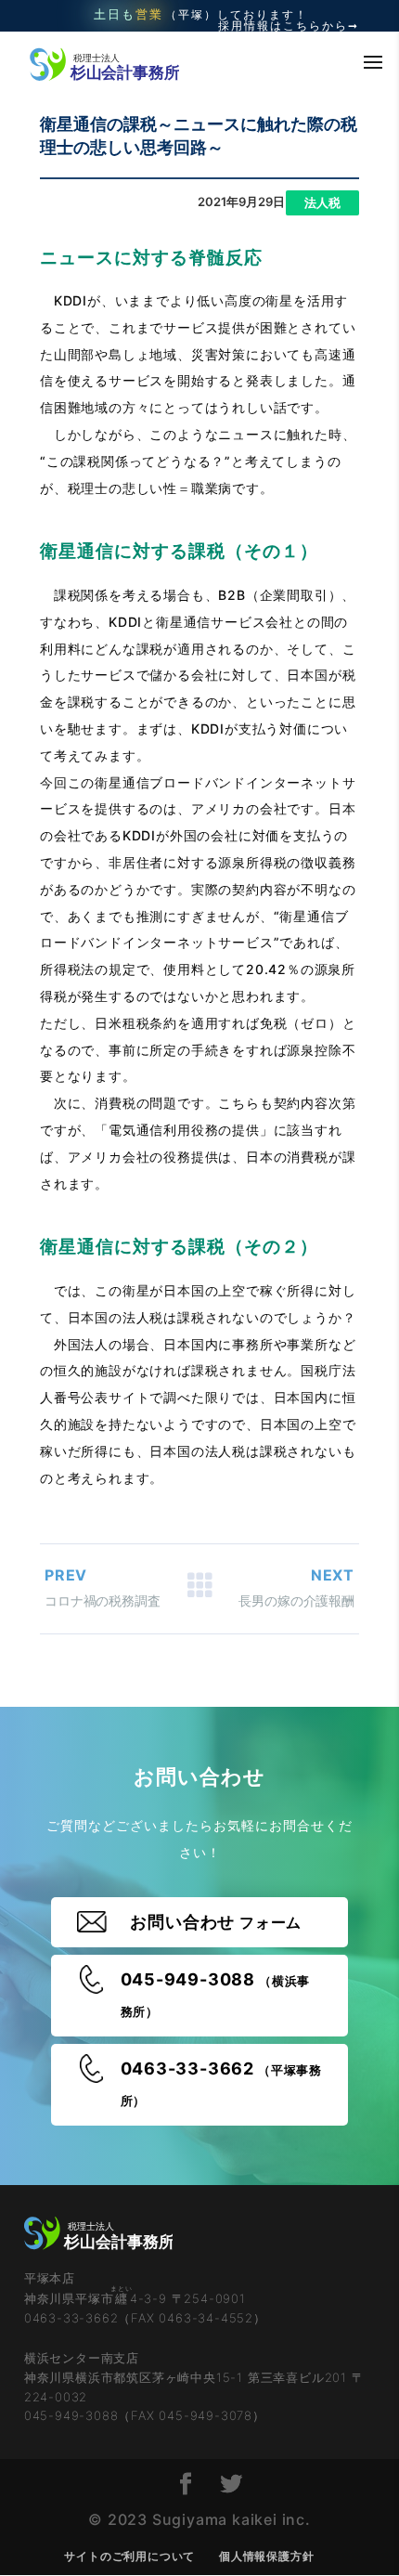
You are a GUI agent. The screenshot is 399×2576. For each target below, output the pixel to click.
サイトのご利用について (129, 2556)
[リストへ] (199, 1589)
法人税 (322, 202)
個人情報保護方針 (266, 2556)
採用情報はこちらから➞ (289, 26)
